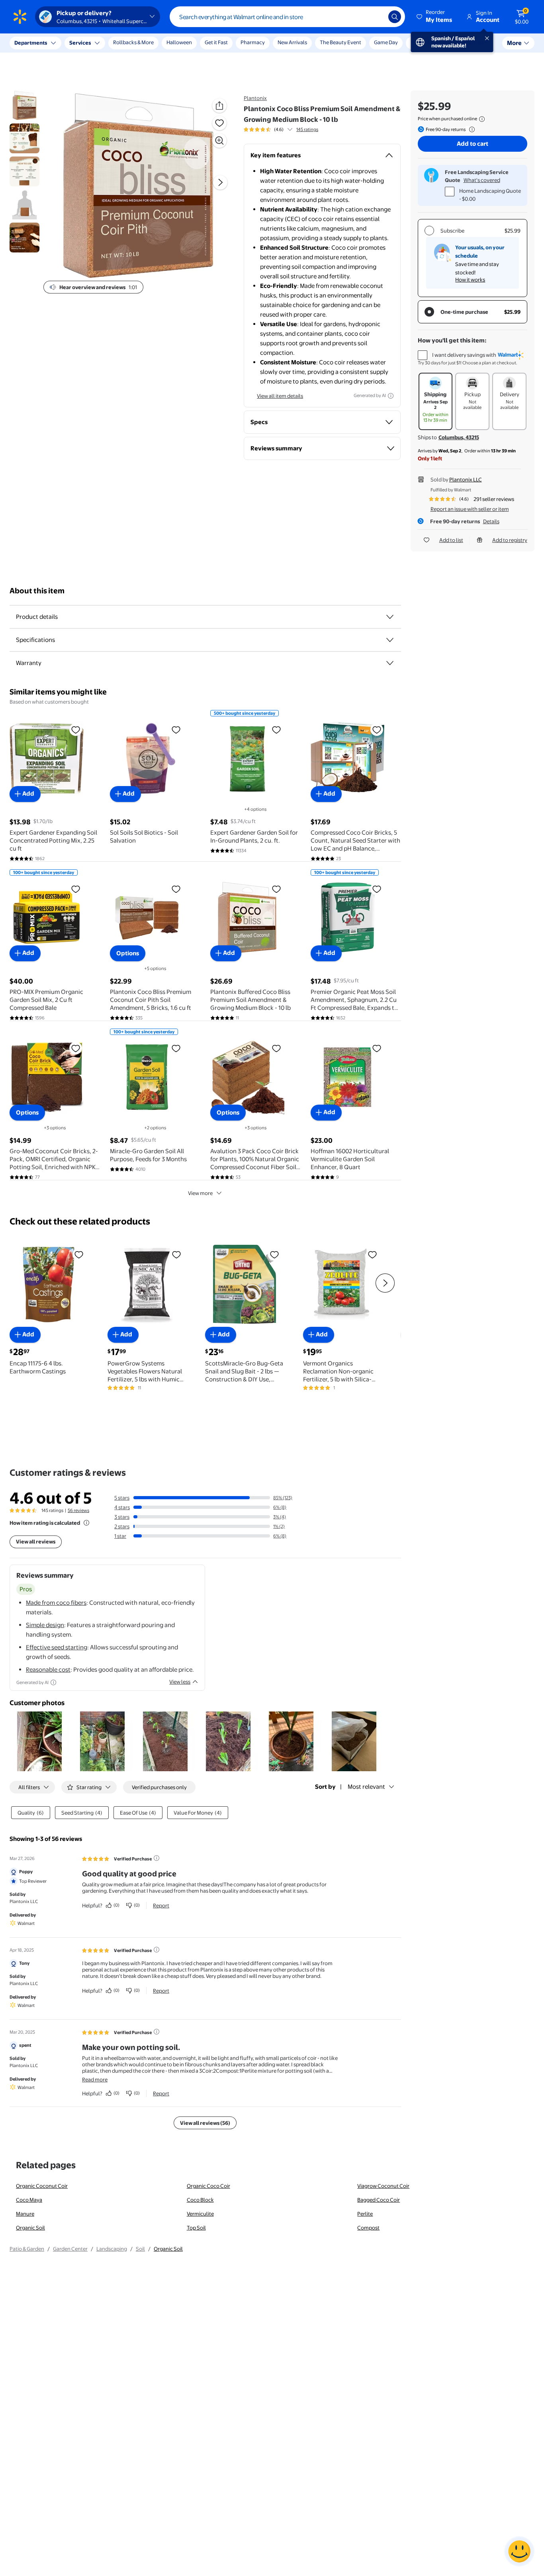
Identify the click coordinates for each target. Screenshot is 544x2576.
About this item (37, 591)
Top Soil (196, 2228)
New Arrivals (292, 42)
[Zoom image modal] (219, 141)
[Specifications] (390, 640)
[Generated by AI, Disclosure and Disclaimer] (391, 396)
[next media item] (220, 183)
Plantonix (255, 98)
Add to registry (510, 540)
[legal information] (482, 119)
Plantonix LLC (466, 479)
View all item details (280, 396)
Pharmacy (253, 42)
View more (200, 1193)
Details (491, 521)
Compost (368, 2228)
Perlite (365, 2214)
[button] (435, 17)
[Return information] (470, 129)
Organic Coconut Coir (42, 2186)
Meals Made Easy (431, 42)
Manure (25, 2214)
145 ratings (307, 129)
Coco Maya (29, 2200)
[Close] (147, 43)
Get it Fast (216, 42)
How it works (470, 280)
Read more (95, 2079)
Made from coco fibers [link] (56, 1603)
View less (180, 1682)
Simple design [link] (45, 1625)
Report (161, 1905)
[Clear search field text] (376, 17)
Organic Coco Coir (208, 2186)
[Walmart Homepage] (20, 17)
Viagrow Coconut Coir (383, 2186)
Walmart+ (475, 42)
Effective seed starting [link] (57, 1647)
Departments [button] (31, 43)
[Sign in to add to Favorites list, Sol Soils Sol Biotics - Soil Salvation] (176, 730)
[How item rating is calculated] (86, 1523)
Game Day (386, 42)
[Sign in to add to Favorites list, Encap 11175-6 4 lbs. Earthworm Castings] (79, 1254)
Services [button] (80, 43)
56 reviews (78, 1510)
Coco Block (200, 2200)
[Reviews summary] (290, 129)
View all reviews (36, 1541)
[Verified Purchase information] (157, 1858)
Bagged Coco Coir (379, 2200)
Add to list (451, 540)
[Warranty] (390, 663)
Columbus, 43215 (459, 437)
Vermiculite (200, 2214)
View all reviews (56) (205, 2123)
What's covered (482, 180)
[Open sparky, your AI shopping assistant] (519, 2551)
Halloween (179, 42)
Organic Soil (30, 2228)
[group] (281, 129)
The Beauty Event (340, 42)
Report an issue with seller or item (470, 509)
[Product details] (390, 617)
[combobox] (287, 17)
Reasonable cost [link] (48, 1669)
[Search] (395, 17)
